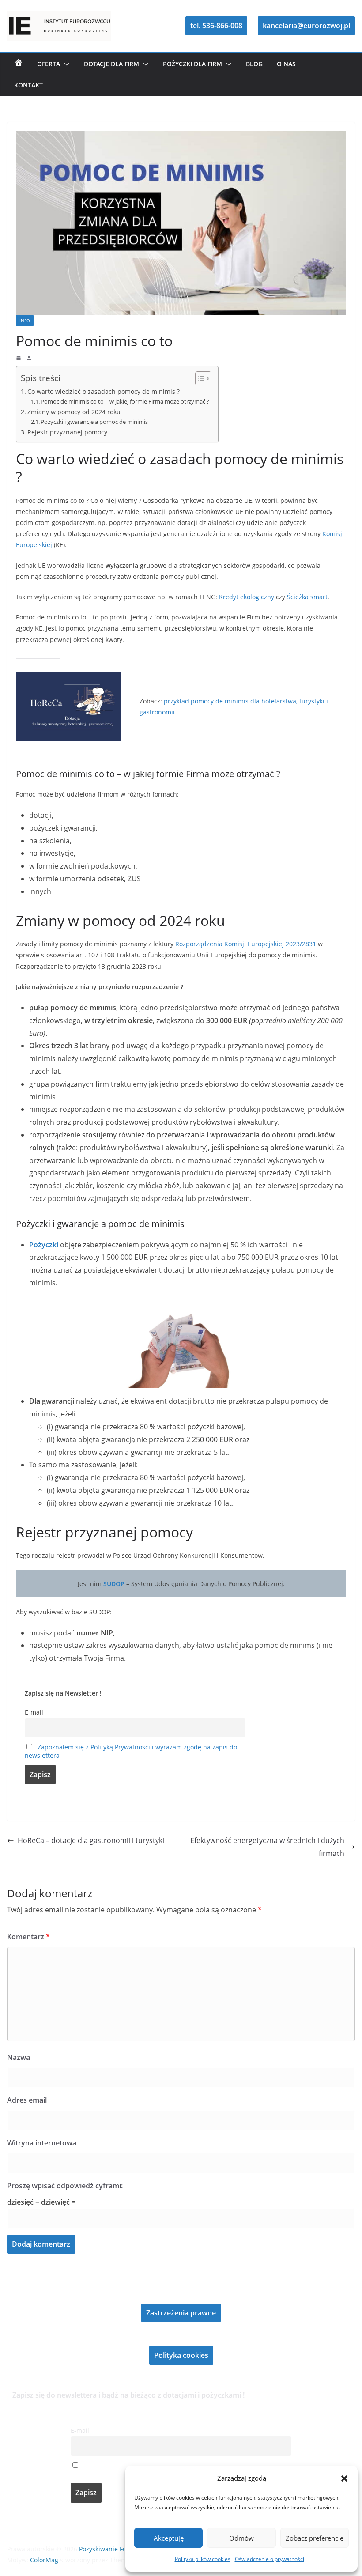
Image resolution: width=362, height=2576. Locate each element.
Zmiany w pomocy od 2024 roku (74, 412)
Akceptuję (169, 2538)
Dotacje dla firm (111, 64)
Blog (254, 64)
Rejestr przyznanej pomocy (67, 432)
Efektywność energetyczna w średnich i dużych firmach (267, 1847)
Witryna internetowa (42, 2143)
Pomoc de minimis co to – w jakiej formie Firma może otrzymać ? (125, 401)
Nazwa (19, 2057)
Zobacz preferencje (315, 2538)
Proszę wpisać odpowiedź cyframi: (65, 2186)
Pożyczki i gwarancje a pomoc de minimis (94, 422)
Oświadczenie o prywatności (270, 2559)
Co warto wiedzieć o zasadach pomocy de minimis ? (104, 391)
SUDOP (114, 1584)
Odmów (241, 2538)
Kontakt (28, 85)
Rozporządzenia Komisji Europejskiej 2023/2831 (246, 944)
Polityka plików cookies (203, 2559)
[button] (344, 2478)
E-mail (34, 1712)
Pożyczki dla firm (192, 64)
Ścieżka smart (307, 597)
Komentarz (28, 1937)
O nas (286, 64)
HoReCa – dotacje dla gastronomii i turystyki (91, 1840)
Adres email (27, 2100)
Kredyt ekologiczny (247, 597)
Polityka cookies (181, 2355)
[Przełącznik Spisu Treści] (199, 378)
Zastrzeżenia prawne (181, 2313)
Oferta (49, 64)
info (25, 321)
